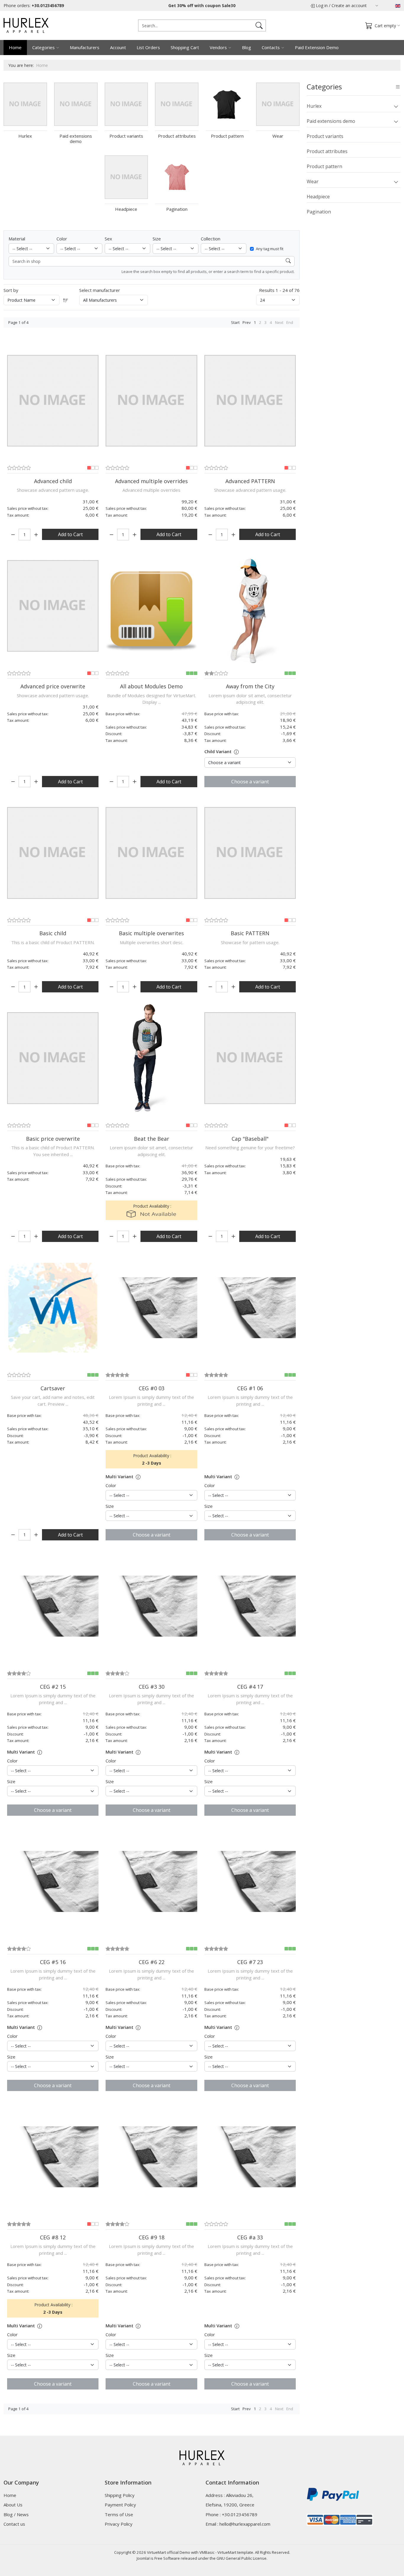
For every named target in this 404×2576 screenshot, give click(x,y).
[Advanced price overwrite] (53, 606)
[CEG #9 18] (151, 2157)
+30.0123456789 (48, 5)
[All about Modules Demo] (151, 606)
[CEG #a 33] (250, 2157)
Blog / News (16, 2514)
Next (279, 322)
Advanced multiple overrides (151, 481)
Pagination (319, 212)
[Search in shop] (288, 261)
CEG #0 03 (152, 1388)
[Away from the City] (250, 606)
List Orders (148, 47)
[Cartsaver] (53, 1308)
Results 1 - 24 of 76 (279, 290)
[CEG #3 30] (151, 1606)
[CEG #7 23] (250, 1881)
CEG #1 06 (250, 1388)
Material (17, 239)
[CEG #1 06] (250, 1308)
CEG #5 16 (53, 1962)
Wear (313, 181)
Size (157, 239)
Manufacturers (85, 47)
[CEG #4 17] (250, 1606)
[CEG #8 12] (53, 2157)
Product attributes (327, 151)
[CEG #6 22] (151, 1881)
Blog (247, 47)
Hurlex (314, 106)
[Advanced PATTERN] (250, 401)
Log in (322, 5)
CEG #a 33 (250, 2237)
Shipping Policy (120, 2495)
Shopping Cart (185, 47)
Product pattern (324, 166)
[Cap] (250, 1058)
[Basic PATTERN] (250, 853)
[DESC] (66, 300)
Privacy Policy (119, 2524)
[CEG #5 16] (53, 1881)
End (290, 322)
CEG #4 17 (250, 1687)
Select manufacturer (100, 290)
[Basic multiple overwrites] (151, 853)
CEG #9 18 (152, 2237)
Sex (108, 239)
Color (62, 239)
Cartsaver (53, 1388)
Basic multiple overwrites (151, 933)
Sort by (11, 290)
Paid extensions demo (331, 121)
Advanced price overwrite (53, 686)
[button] (396, 106)
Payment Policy (120, 2505)
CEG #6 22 (152, 1962)
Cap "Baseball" (250, 1139)
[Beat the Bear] (151, 1058)
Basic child (53, 933)
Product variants (325, 136)
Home (15, 47)
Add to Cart (70, 534)
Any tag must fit (270, 249)
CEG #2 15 (53, 1687)
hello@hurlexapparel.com (245, 2524)
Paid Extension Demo (317, 47)
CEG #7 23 (250, 1962)
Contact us (14, 2524)
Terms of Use (119, 2514)
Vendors (218, 47)
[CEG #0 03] (151, 1308)
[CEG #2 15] (53, 1606)
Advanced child (53, 481)
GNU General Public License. (242, 2558)
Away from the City (250, 686)
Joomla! (143, 2558)
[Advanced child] (53, 401)
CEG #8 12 (53, 2237)
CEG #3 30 (152, 1687)
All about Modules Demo (151, 686)
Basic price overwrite (53, 1139)
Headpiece (318, 197)
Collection (211, 239)
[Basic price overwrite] (53, 1058)
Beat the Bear (152, 1139)
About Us (13, 2505)
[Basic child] (53, 853)
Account (118, 47)
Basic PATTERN (250, 933)
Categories (43, 47)
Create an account (349, 5)
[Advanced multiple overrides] (151, 401)
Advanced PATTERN (250, 481)
